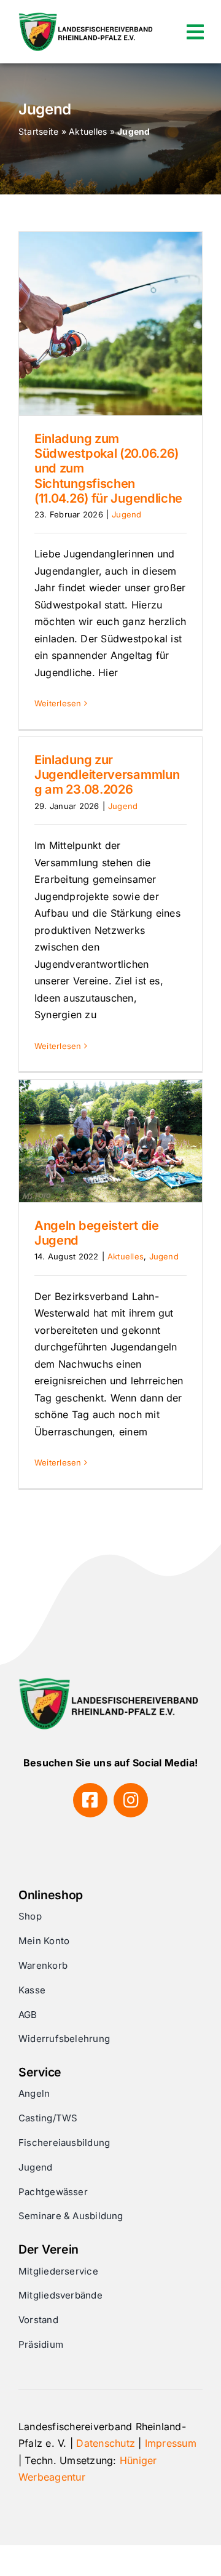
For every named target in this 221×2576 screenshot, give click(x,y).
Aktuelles (88, 131)
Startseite (38, 131)
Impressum (171, 2443)
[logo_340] (87, 17)
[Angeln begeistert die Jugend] (110, 1141)
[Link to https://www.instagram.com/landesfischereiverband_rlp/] (131, 1800)
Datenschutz (106, 2443)
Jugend (126, 514)
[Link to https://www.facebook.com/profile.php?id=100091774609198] (90, 1800)
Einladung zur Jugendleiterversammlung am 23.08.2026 (107, 775)
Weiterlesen (58, 703)
